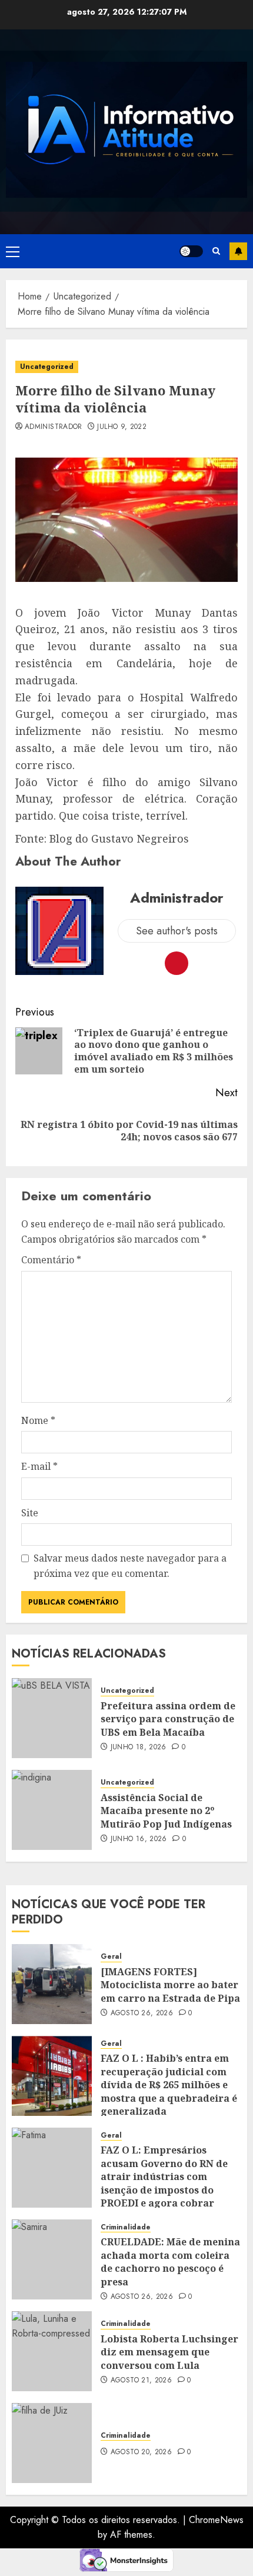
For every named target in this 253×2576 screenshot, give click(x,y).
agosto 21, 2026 (141, 2381)
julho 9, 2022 (122, 427)
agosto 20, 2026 (141, 2452)
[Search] (216, 251)
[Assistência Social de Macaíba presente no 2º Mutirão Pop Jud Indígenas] (52, 1810)
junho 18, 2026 (139, 1748)
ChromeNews (216, 2520)
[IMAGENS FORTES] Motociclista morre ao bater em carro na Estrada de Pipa (170, 1985)
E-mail (39, 1466)
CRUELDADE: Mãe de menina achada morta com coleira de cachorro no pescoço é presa (170, 2262)
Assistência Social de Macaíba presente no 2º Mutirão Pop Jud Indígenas (166, 1811)
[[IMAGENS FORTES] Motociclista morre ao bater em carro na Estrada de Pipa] (52, 1984)
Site (30, 1513)
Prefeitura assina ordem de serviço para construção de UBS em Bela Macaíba (168, 1719)
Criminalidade (126, 2227)
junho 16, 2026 (139, 1839)
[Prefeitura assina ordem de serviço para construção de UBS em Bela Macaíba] (52, 1718)
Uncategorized (47, 367)
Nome (38, 1420)
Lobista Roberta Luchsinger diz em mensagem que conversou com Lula (169, 2352)
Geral (111, 1957)
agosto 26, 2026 (142, 2013)
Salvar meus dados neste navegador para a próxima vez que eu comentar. (130, 1566)
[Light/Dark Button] (191, 251)
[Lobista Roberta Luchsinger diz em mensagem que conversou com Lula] (52, 2351)
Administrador (54, 427)
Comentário (51, 1260)
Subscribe (238, 251)
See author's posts (177, 931)
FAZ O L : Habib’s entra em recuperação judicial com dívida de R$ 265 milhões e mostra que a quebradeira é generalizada (169, 2085)
